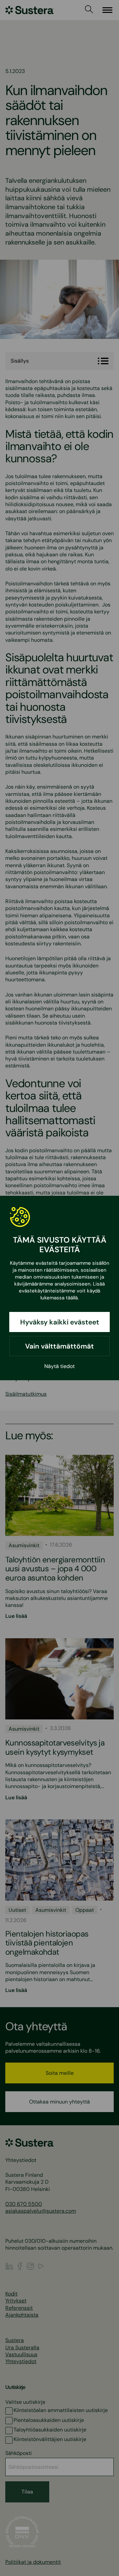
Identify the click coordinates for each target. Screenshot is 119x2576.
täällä (72, 1298)
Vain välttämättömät (59, 1346)
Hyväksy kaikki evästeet (60, 1322)
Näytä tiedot (59, 1366)
